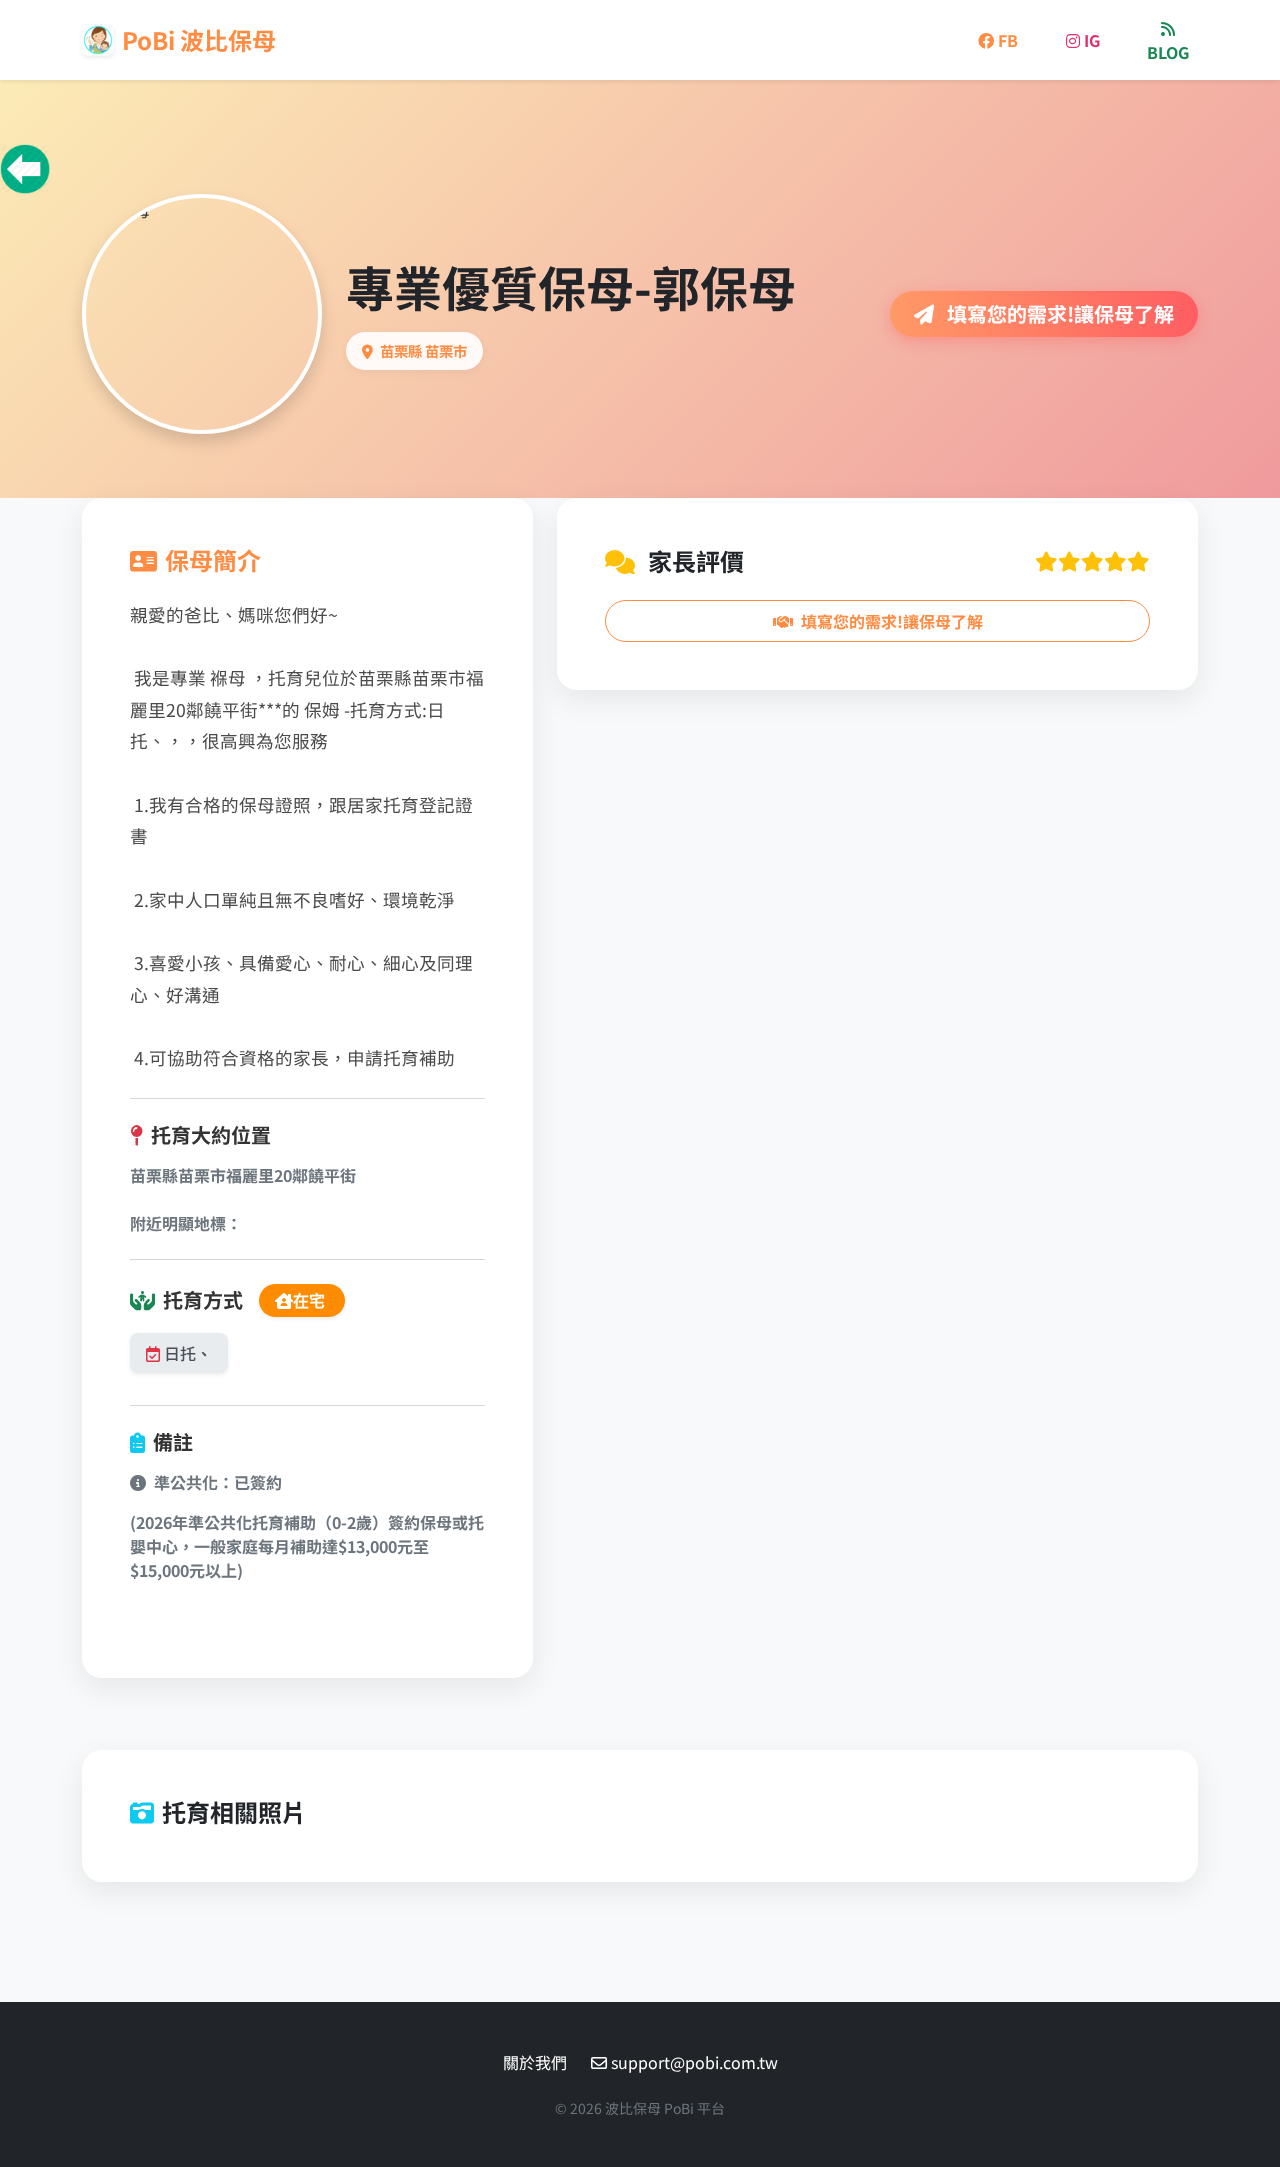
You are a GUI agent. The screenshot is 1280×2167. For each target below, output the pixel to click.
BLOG (1168, 52)
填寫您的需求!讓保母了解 (1058, 313)
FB (1006, 40)
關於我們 (535, 2062)
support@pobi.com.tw (694, 2062)
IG (1090, 40)
